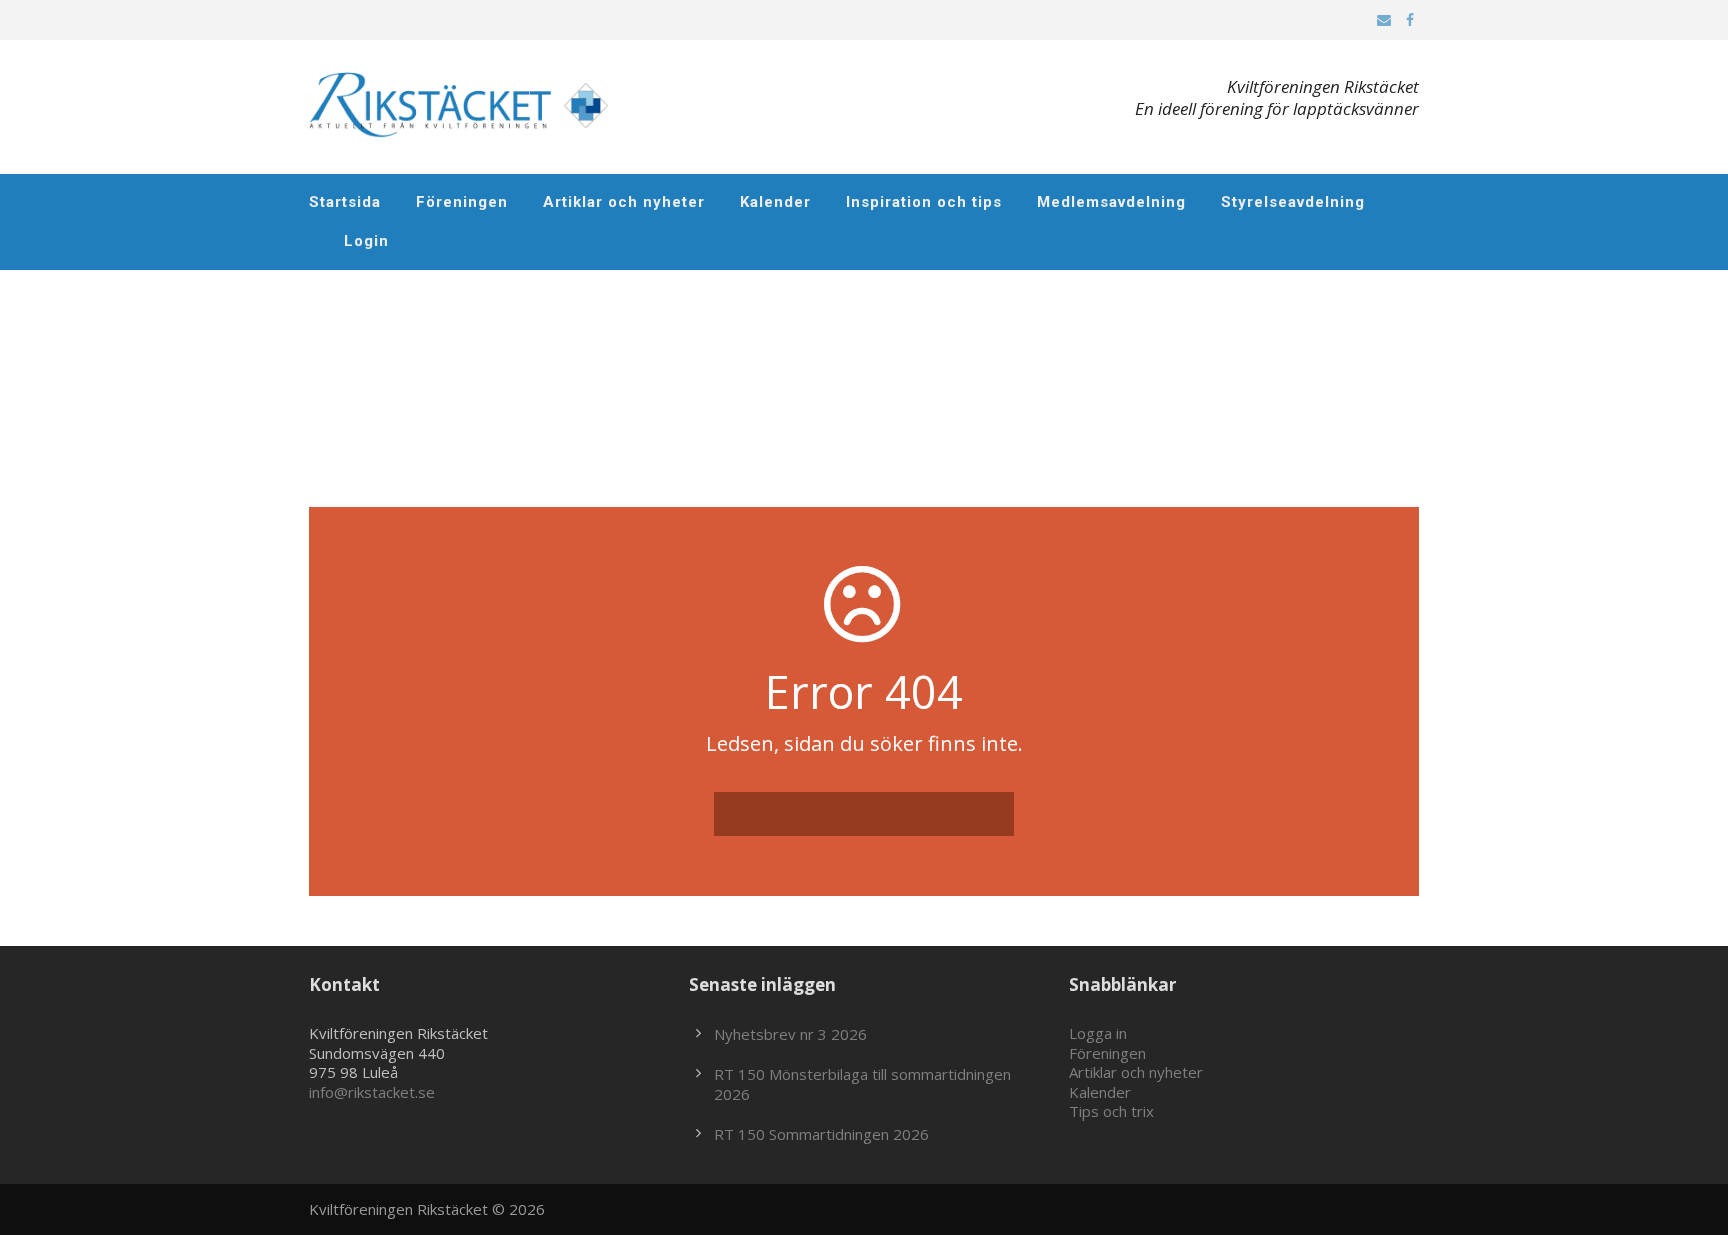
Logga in (1098, 1033)
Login (366, 241)
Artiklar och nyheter (624, 202)
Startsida (345, 202)
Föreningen (462, 202)
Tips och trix (1111, 1111)
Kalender (775, 202)
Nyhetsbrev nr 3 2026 (790, 1034)
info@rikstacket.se (372, 1092)
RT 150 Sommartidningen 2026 (821, 1134)
